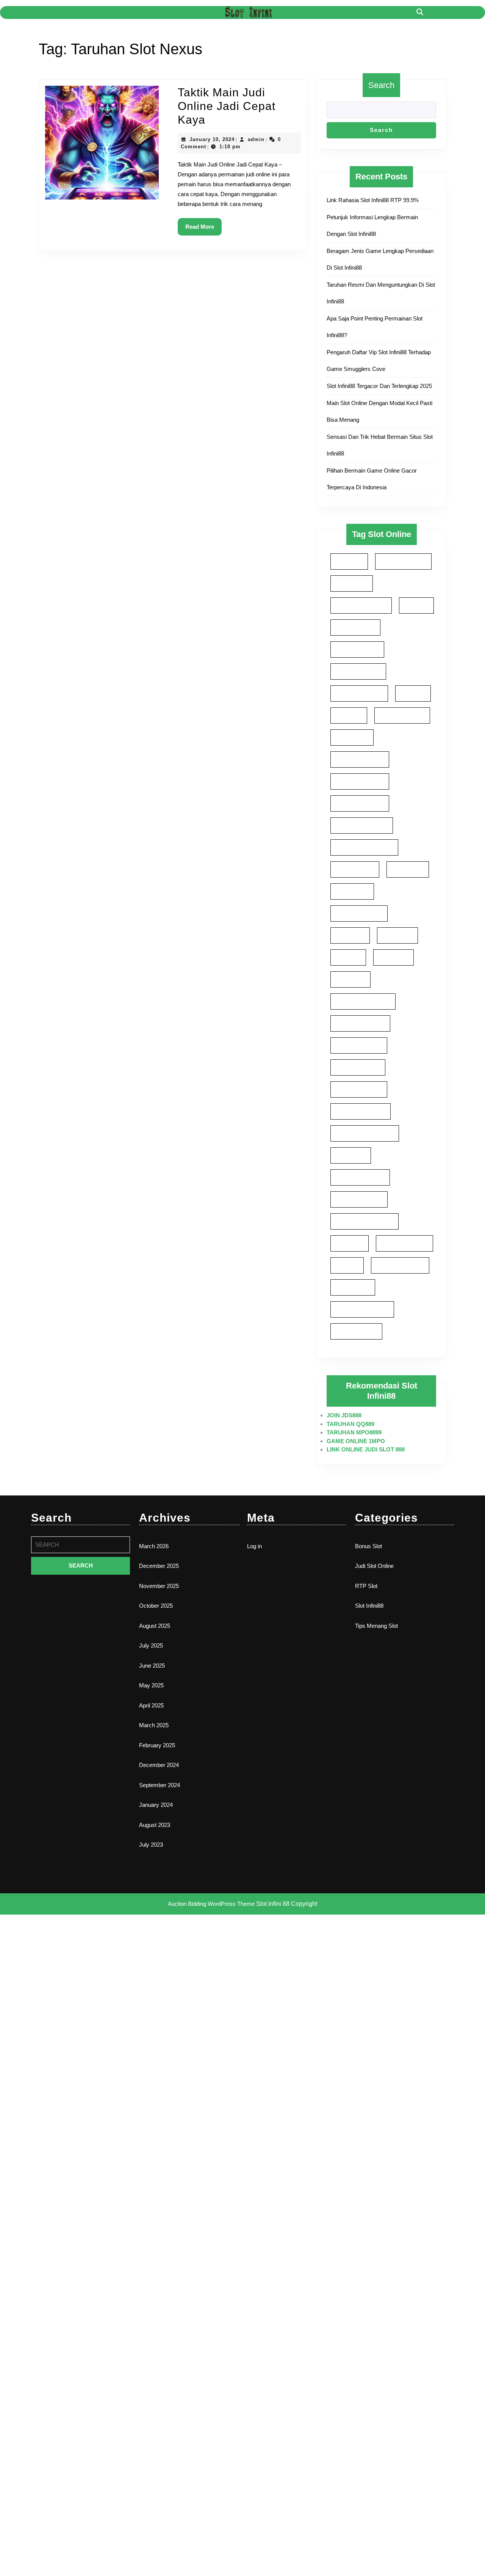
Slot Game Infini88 (360, 781)
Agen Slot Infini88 (403, 561)
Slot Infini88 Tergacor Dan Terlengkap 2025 (379, 386)
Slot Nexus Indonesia (363, 1001)
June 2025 (152, 1666)
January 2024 (156, 1805)
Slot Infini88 (408, 869)
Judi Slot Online (374, 1566)
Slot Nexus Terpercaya (365, 1133)
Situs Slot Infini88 (402, 715)
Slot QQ (347, 1265)
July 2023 (151, 1845)
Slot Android (352, 737)
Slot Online (351, 1155)
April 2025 (151, 1705)
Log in (254, 1546)
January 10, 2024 (212, 139)
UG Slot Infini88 (356, 1331)
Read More (203, 229)
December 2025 (159, 1566)
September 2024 (160, 1785)
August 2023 (155, 1825)
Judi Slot (416, 605)
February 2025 (157, 1745)
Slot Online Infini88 (360, 1177)
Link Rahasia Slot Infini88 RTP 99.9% (373, 200)
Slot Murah (393, 957)
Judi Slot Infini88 (357, 649)
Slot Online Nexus (359, 1199)
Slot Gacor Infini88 (360, 759)
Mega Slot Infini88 (359, 693)
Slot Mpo (348, 957)
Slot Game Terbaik (360, 803)
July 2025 (151, 1645)
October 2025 (156, 1606)
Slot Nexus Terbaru (361, 1111)
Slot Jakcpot (352, 891)
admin (256, 139)
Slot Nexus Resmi (359, 1089)
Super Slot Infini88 (400, 1265)
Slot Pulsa (350, 1243)
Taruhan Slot (353, 1287)
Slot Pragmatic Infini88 (365, 1221)
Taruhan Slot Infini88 (362, 1309)
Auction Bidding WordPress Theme (212, 1904)
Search (381, 85)
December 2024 (159, 1765)
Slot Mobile (397, 935)
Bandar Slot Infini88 (361, 605)
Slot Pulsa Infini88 (404, 1243)
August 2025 (155, 1626)
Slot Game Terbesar (362, 825)
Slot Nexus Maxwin (360, 1023)
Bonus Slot (368, 1546)
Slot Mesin (350, 935)
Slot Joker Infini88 (359, 913)
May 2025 (151, 1685)
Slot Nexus (350, 979)
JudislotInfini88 (355, 627)
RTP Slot (366, 1586)
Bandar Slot (352, 583)
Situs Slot (349, 715)
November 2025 (159, 1586)
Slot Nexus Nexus (359, 1045)
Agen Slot (349, 561)
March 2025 (154, 1725)
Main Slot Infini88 (358, 671)
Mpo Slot (413, 693)
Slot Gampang (355, 869)
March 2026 (154, 1546)
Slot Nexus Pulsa (358, 1067)
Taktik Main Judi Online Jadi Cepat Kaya (227, 106)
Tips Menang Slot (376, 1626)
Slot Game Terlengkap (364, 847)
